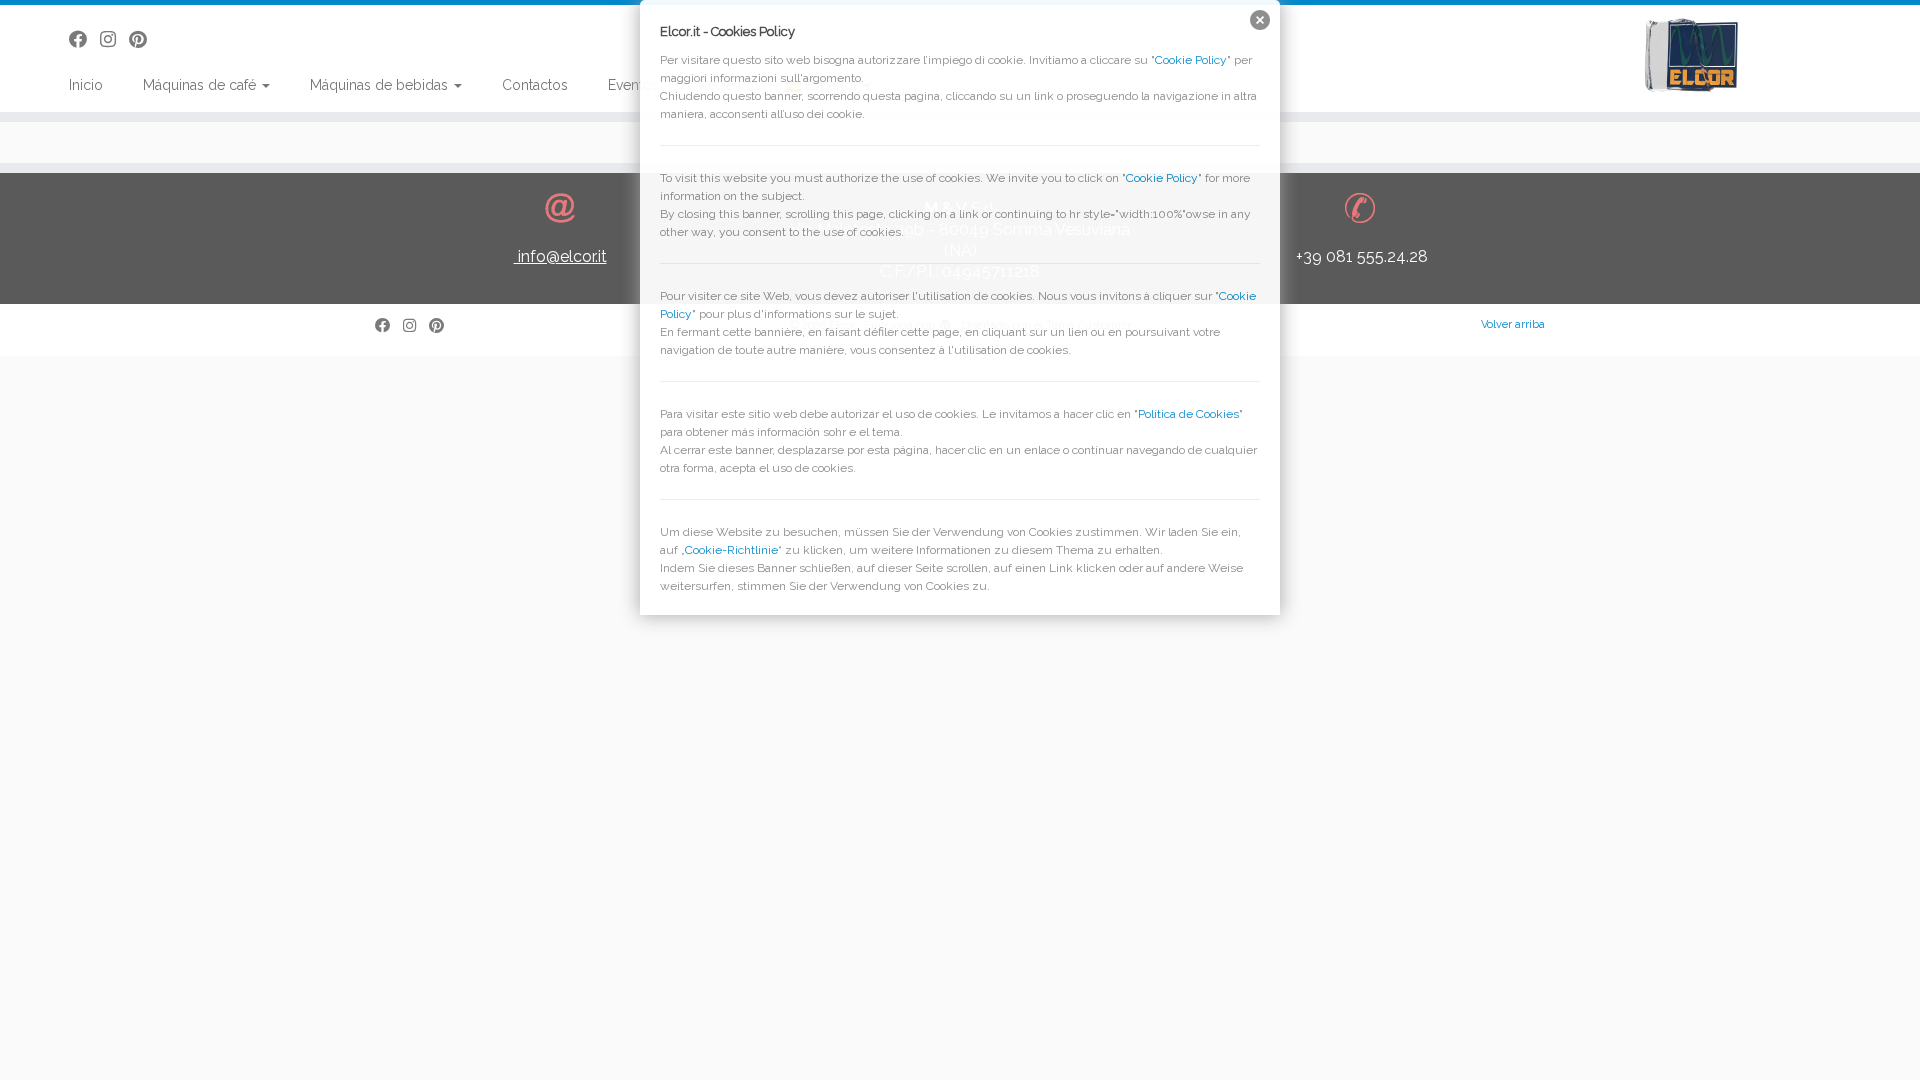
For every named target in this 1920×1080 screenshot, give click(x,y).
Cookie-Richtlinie (731, 550)
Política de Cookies (1188, 414)
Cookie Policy (1191, 60)
